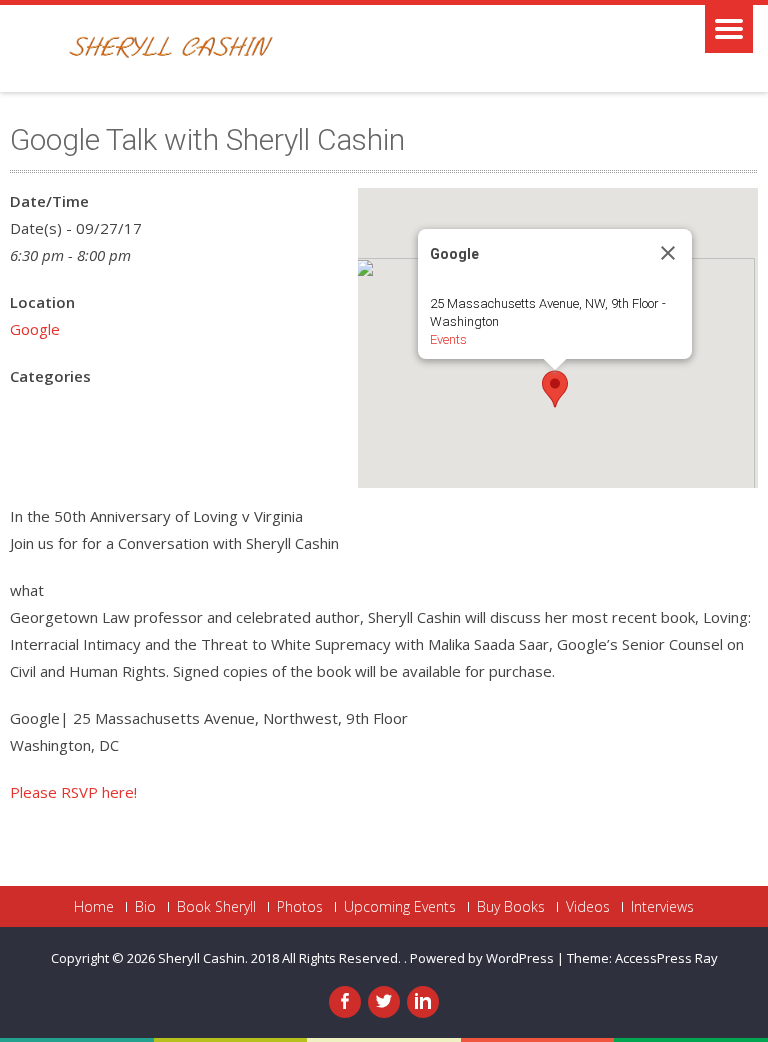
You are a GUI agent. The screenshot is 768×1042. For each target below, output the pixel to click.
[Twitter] (384, 1002)
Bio (145, 907)
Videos (588, 907)
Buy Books (511, 907)
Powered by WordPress (482, 958)
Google (35, 329)
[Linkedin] (423, 1002)
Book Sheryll (216, 907)
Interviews (662, 907)
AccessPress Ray (666, 958)
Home (94, 907)
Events (448, 339)
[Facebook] (345, 1002)
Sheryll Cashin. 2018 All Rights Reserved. (281, 958)
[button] (555, 389)
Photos (300, 907)
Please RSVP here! (73, 792)
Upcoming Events (400, 907)
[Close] (668, 253)
